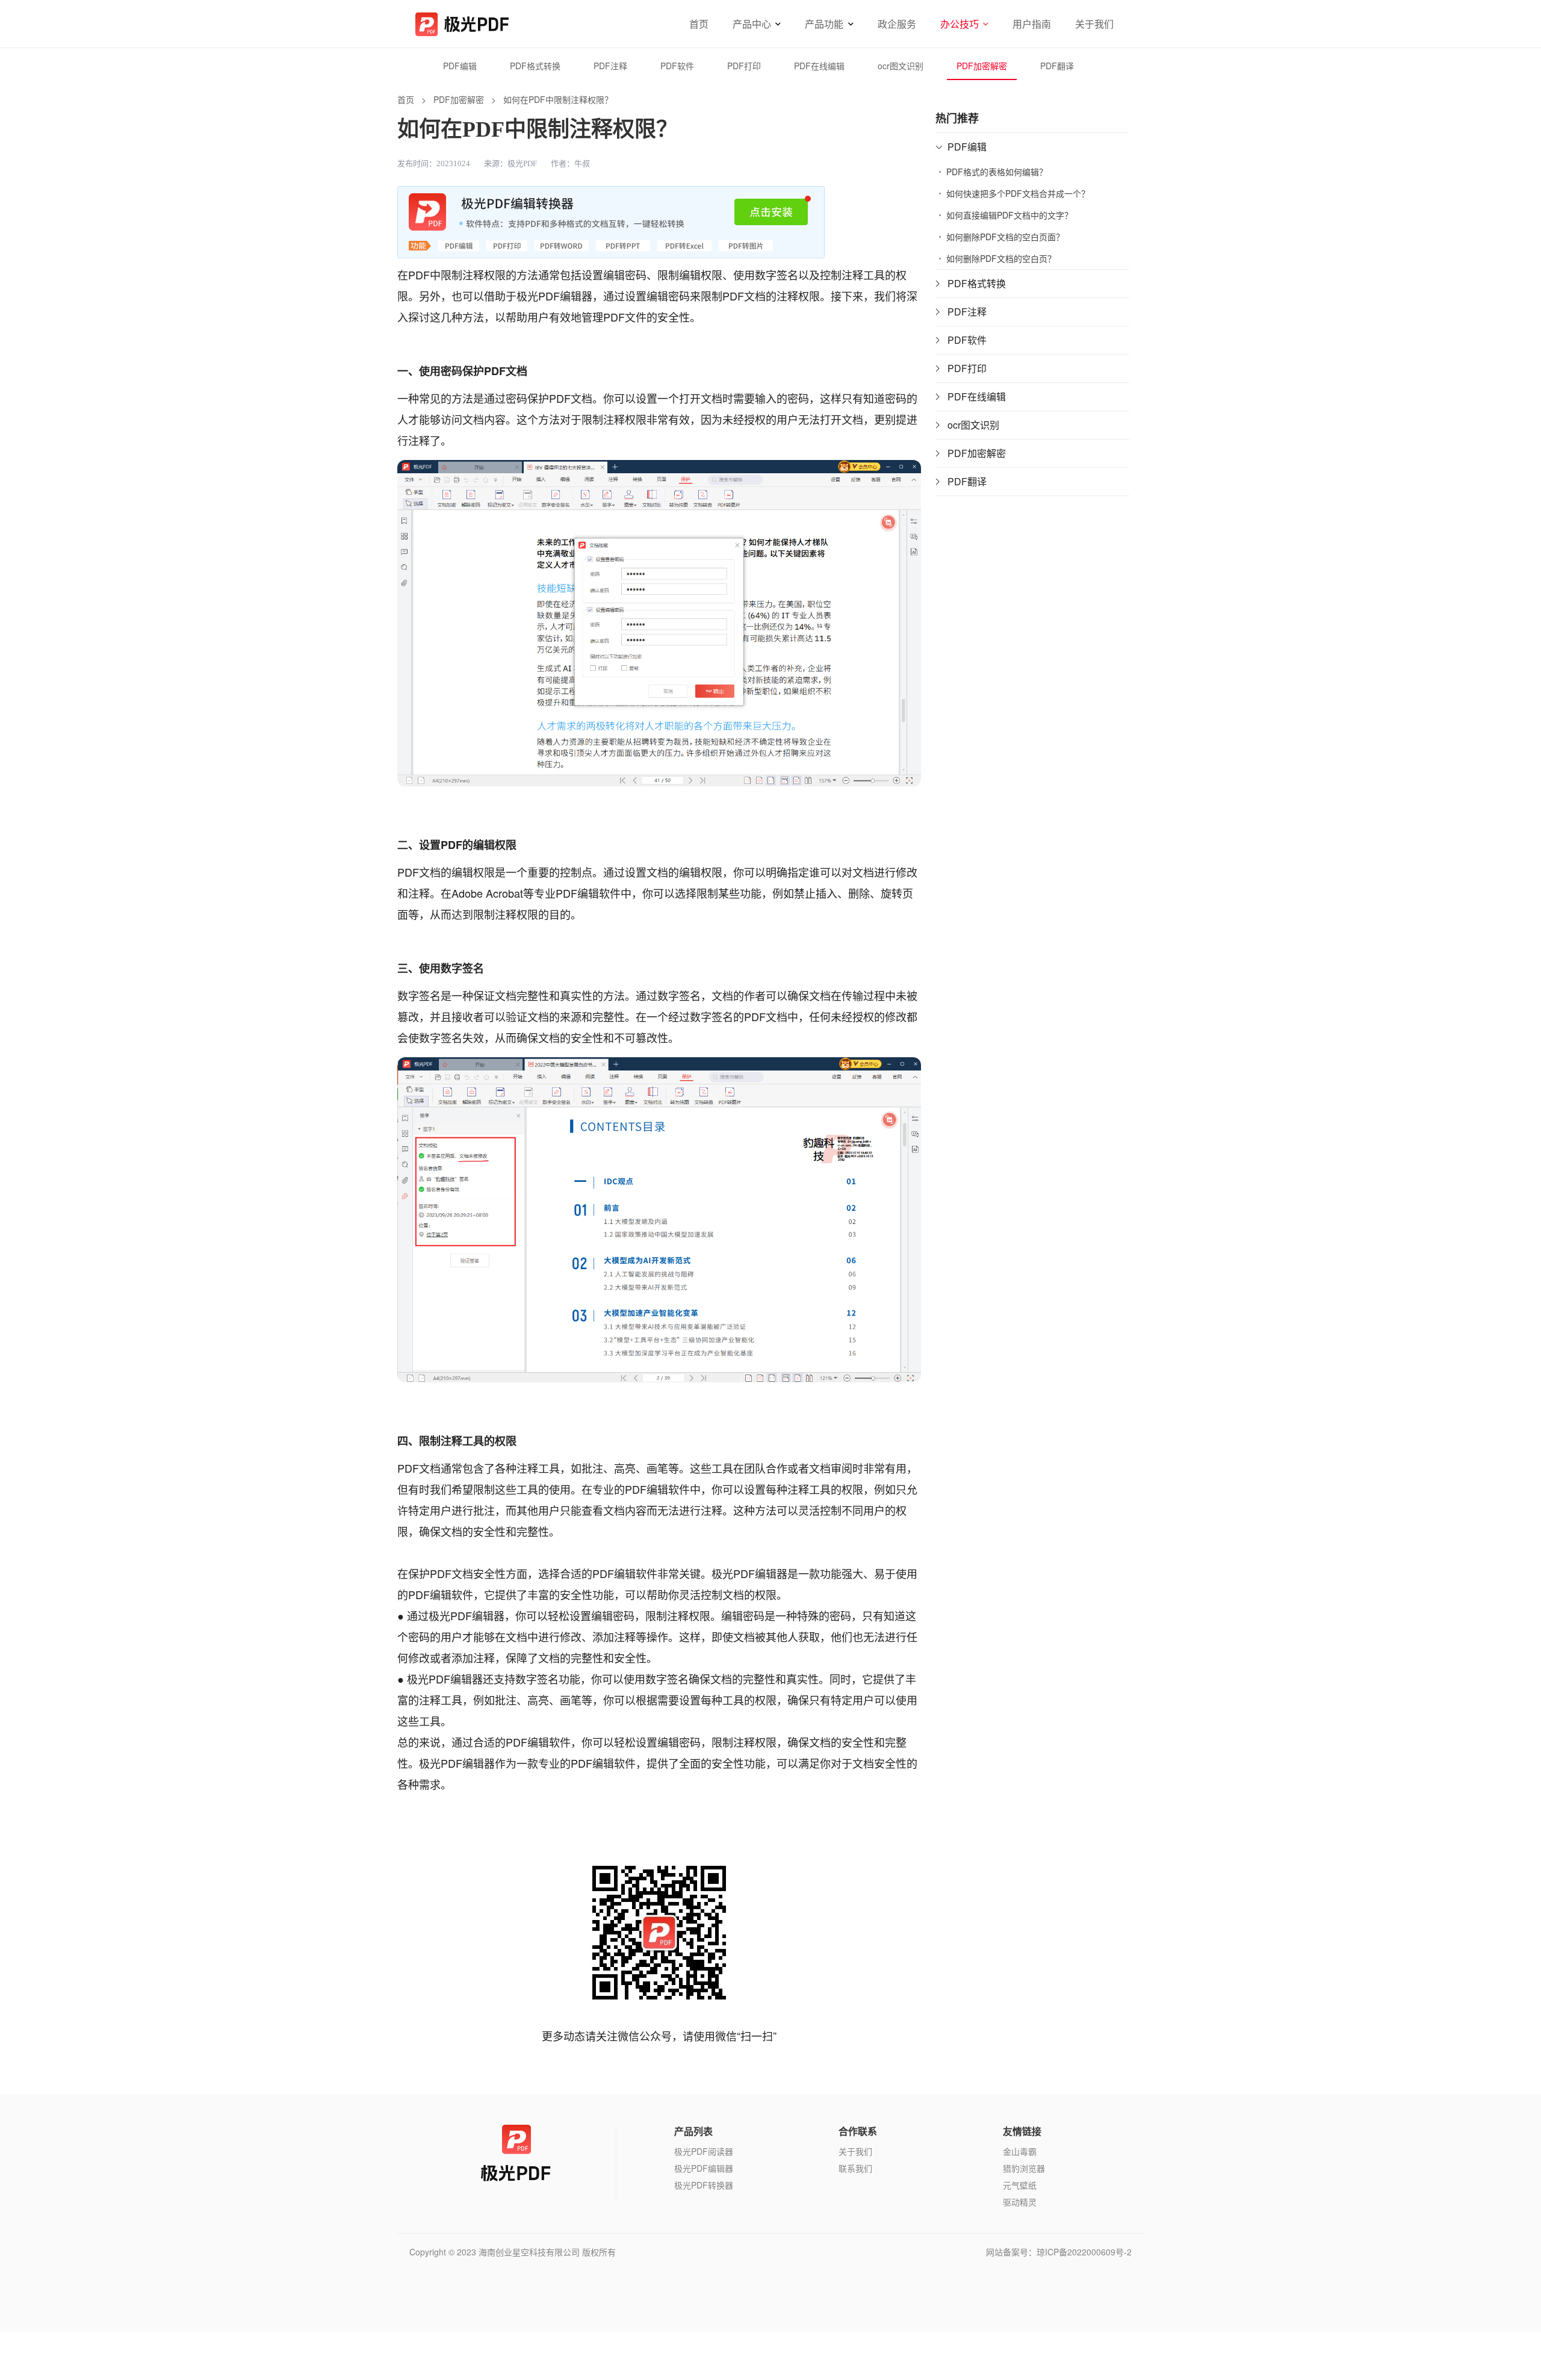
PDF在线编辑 (819, 66)
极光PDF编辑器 (704, 2168)
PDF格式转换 (535, 66)
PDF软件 (677, 66)
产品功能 (824, 24)
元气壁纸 (1020, 2185)
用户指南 (1032, 24)
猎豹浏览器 (1024, 2168)
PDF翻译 (1057, 66)
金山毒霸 (1020, 2151)
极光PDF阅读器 (704, 2151)
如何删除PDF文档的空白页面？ (1005, 237)
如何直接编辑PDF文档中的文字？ (1009, 215)
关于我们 (1094, 24)
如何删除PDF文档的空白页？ (1001, 258)
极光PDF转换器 (704, 2185)
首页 (699, 24)
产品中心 (752, 24)
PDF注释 (610, 66)
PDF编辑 (460, 66)
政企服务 (897, 24)
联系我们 (855, 2168)
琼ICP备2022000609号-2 (1084, 2252)
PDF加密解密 (982, 66)
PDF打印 (744, 66)
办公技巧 (960, 24)
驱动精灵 (1020, 2202)
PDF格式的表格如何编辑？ (997, 172)
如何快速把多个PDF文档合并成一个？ (1018, 193)
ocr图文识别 (901, 66)
